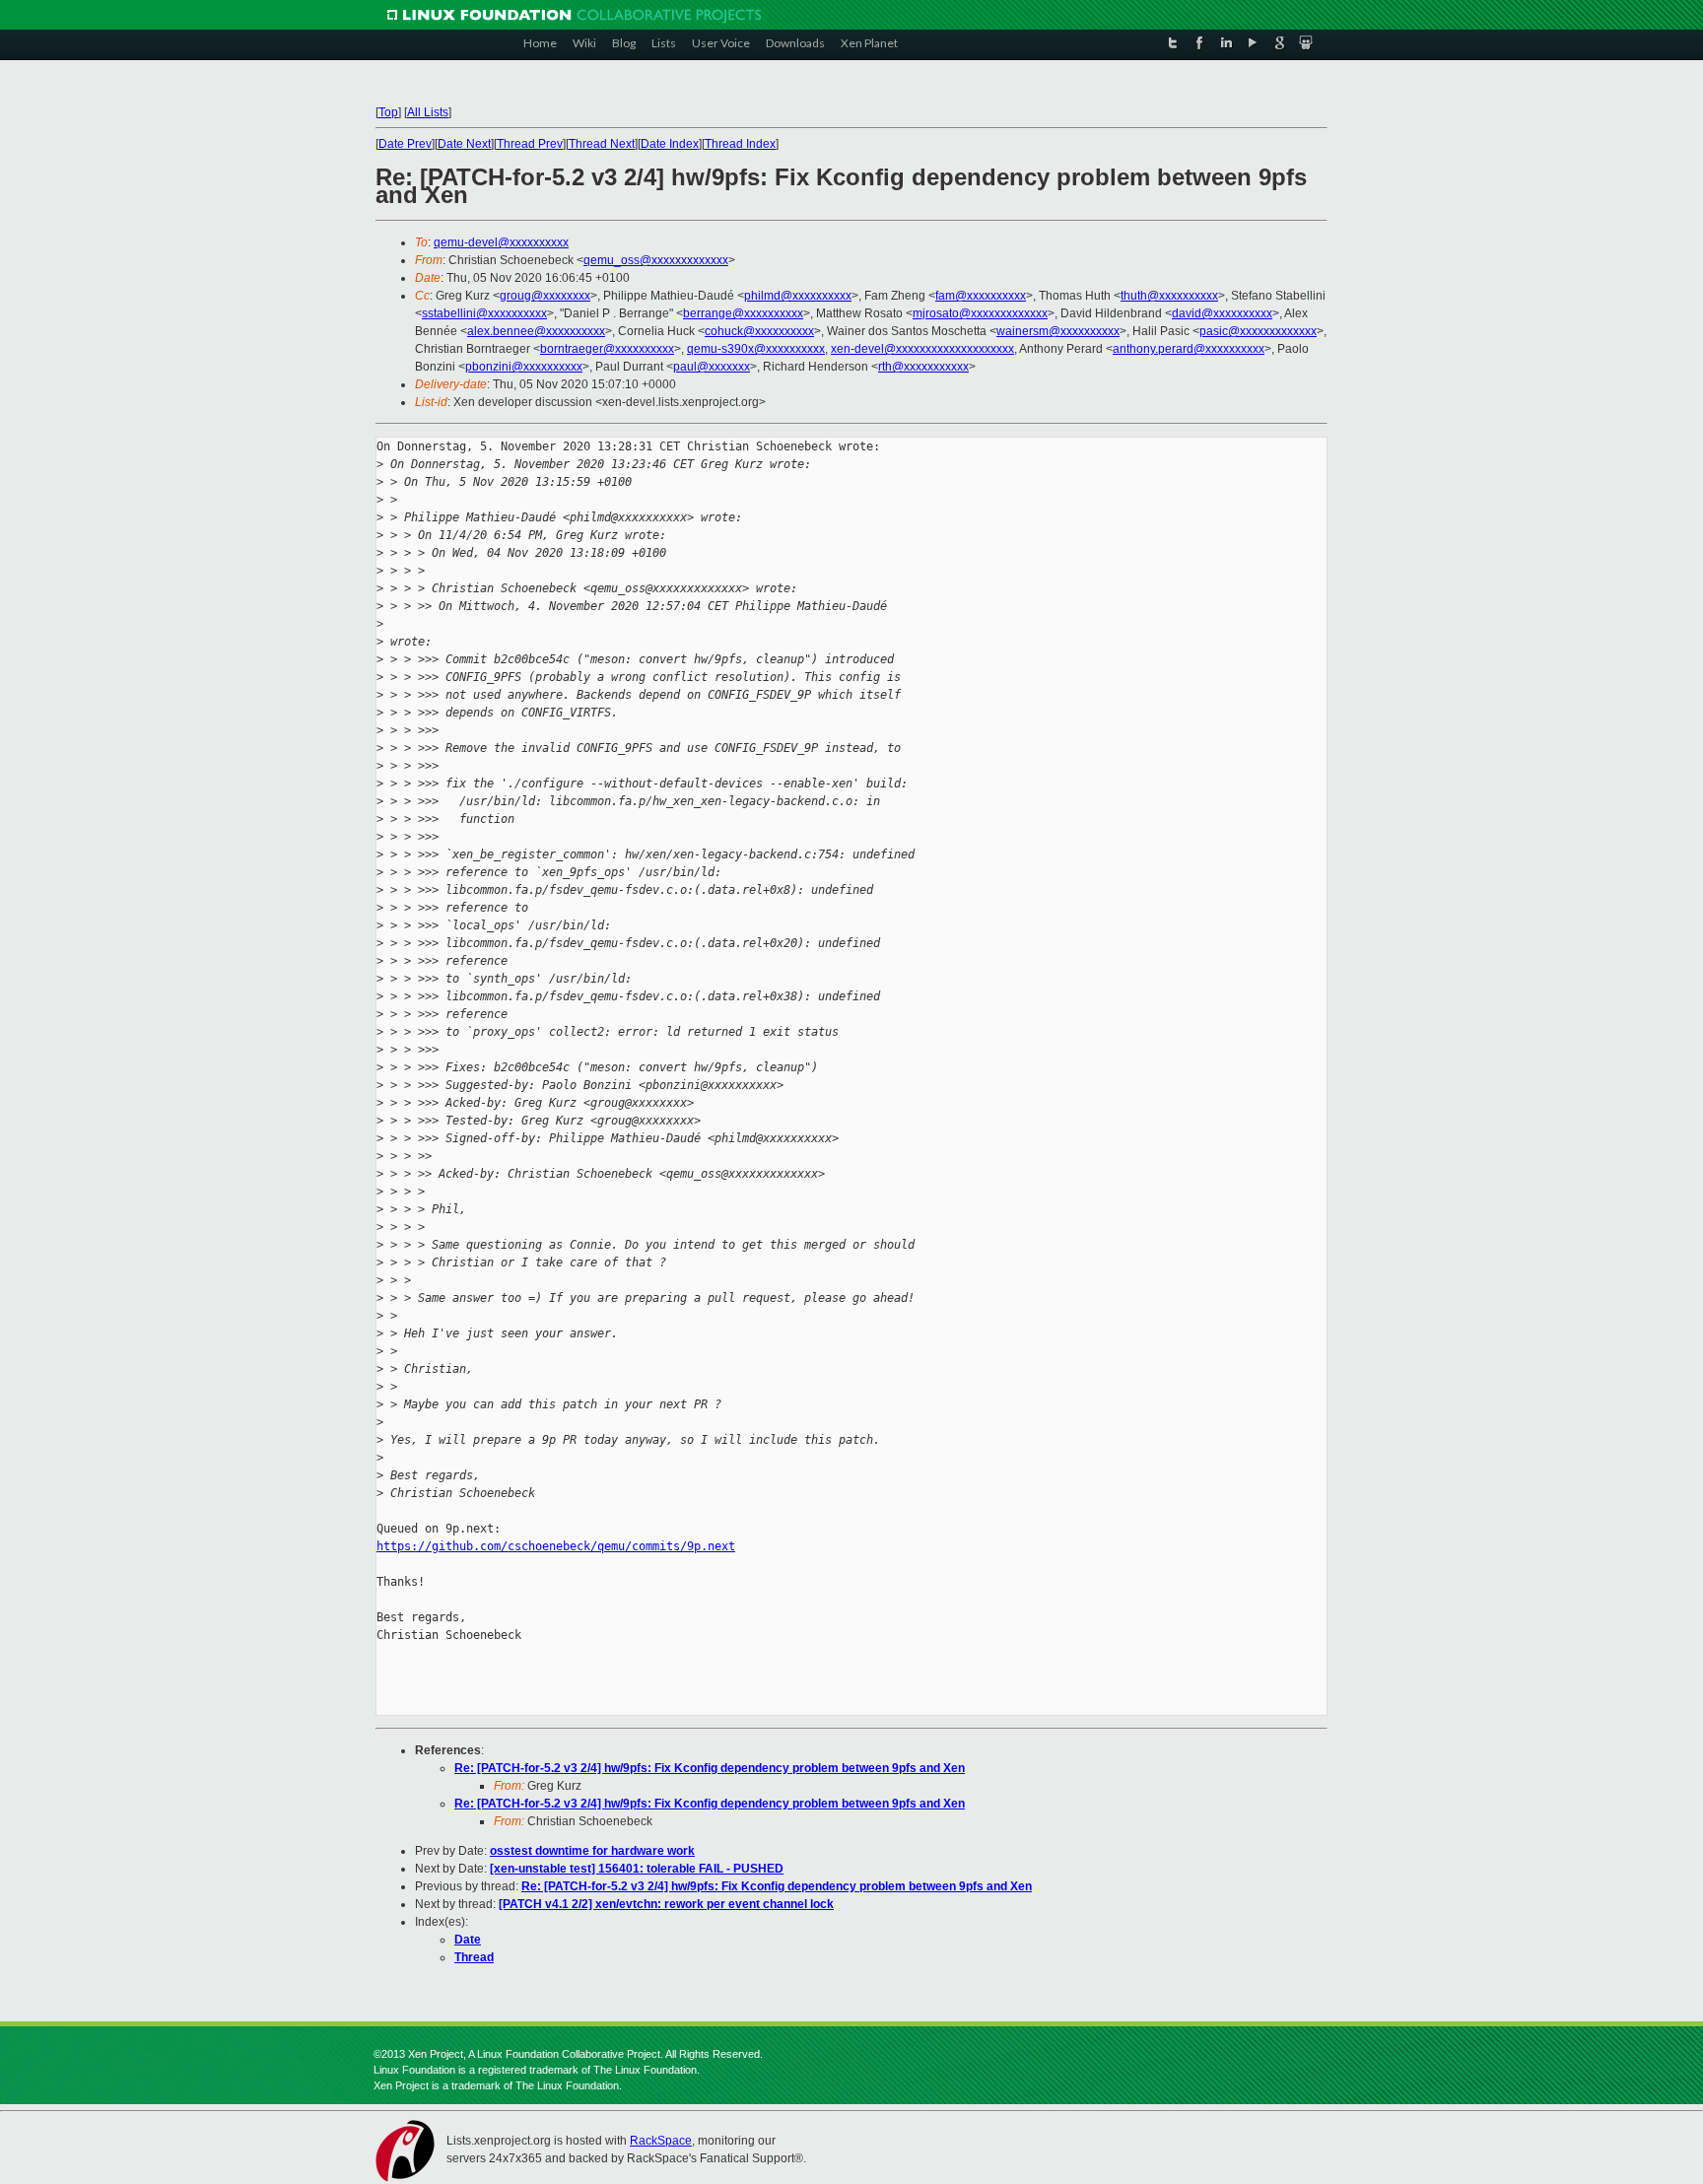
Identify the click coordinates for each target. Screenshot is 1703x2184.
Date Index (670, 144)
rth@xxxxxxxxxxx (923, 367)
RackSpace (661, 2141)
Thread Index (740, 144)
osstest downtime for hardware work (592, 1851)
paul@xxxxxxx (712, 367)
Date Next (464, 144)
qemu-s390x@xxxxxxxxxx (756, 349)
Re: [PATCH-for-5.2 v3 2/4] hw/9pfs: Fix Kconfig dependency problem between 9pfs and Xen (710, 1768)
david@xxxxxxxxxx (1222, 313)
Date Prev (405, 144)
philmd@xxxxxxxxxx (798, 296)
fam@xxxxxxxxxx (981, 296)
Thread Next (602, 144)
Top (388, 112)
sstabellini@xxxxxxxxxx (484, 313)
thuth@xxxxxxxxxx (1169, 296)
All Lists (428, 112)
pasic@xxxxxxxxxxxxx (1258, 331)
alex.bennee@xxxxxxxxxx (536, 331)
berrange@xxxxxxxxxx (743, 313)
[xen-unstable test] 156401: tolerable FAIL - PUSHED (637, 1869)
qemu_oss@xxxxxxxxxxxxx (656, 260)
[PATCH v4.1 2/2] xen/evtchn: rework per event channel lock (666, 1904)
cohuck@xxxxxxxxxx (759, 331)
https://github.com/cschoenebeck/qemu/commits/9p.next (556, 1546)
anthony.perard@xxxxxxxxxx (1189, 349)
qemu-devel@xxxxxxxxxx (501, 242)
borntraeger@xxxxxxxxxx (607, 349)
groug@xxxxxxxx (545, 296)
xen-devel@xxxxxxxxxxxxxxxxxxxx (922, 349)
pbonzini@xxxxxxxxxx (524, 367)
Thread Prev (530, 144)
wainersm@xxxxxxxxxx (1058, 331)
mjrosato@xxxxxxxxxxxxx (980, 313)
